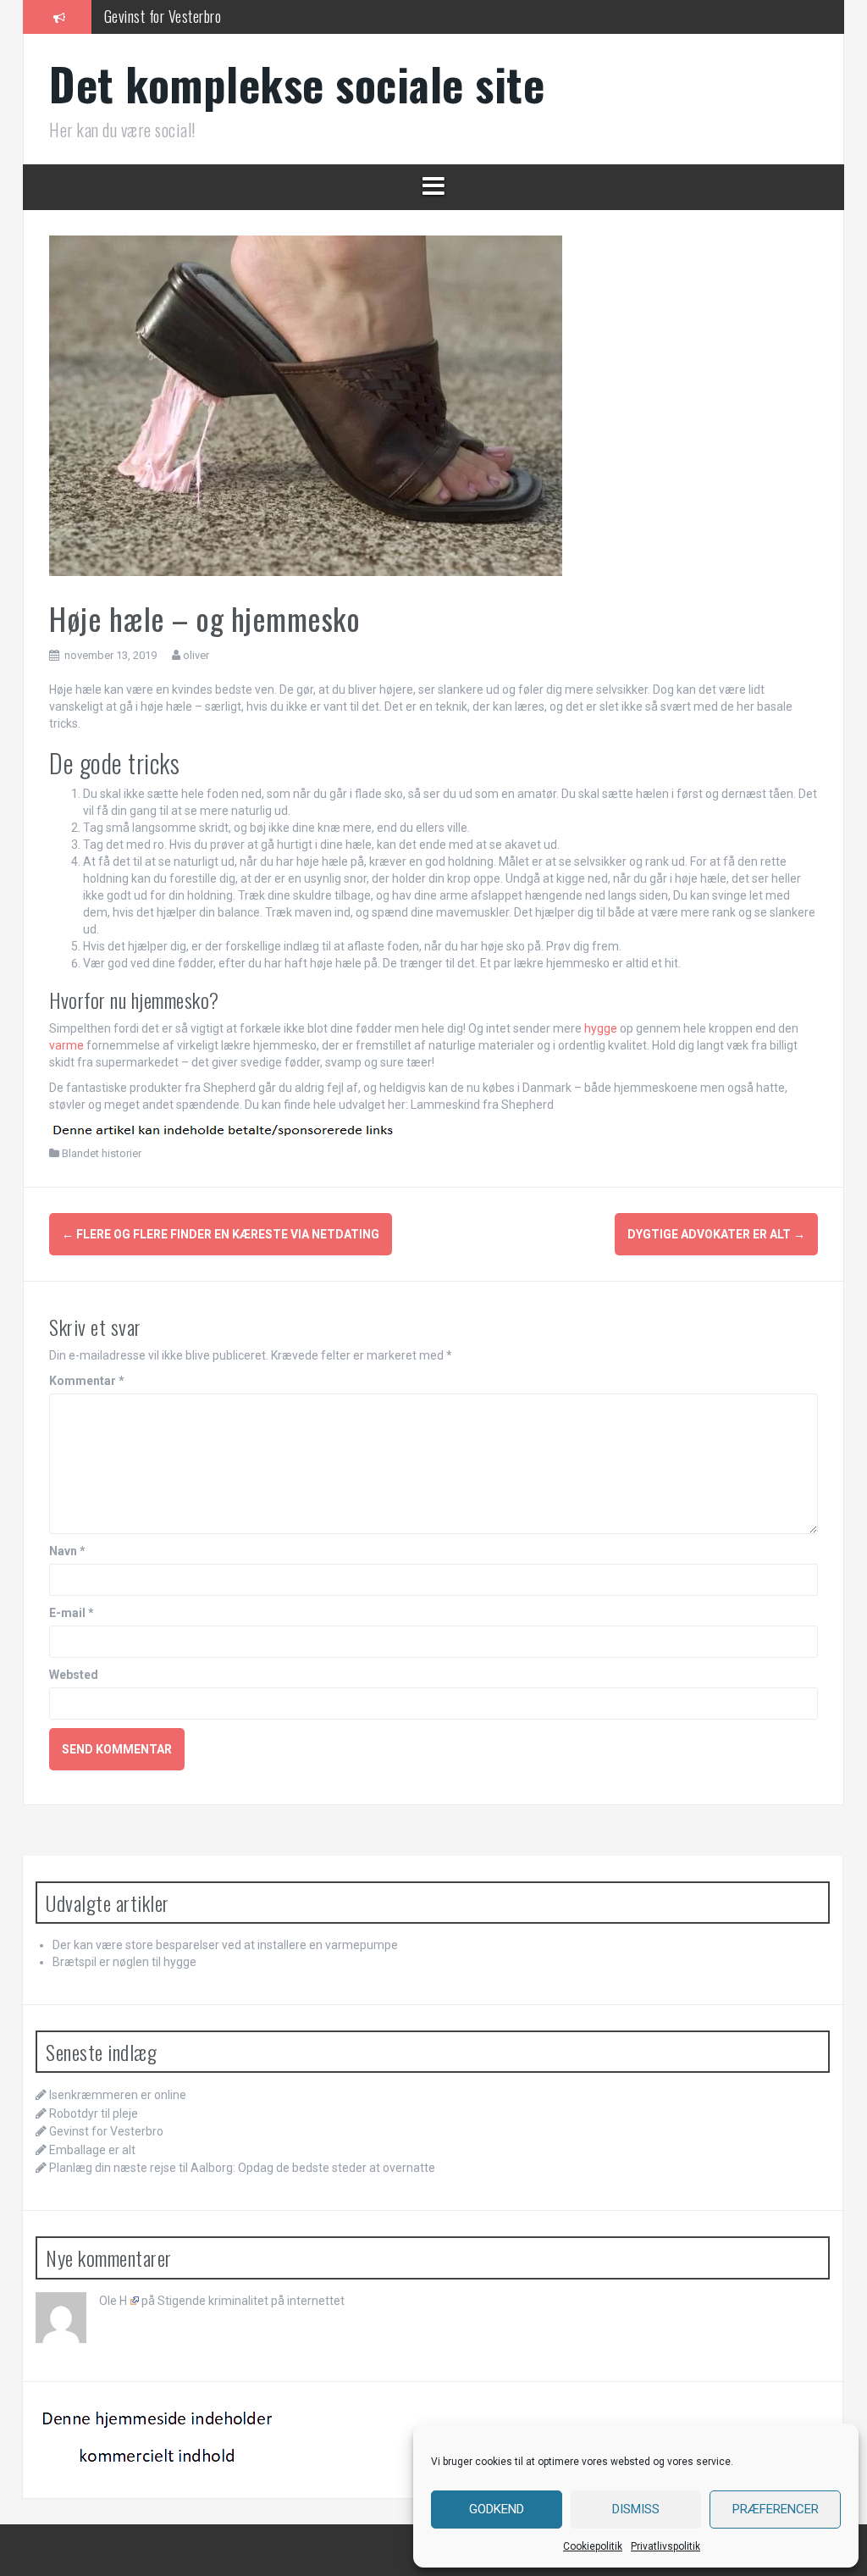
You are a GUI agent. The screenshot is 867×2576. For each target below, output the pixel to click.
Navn (67, 1551)
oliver (196, 655)
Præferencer (776, 2509)
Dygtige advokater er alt (716, 1234)
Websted (74, 1675)
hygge (601, 1028)
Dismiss (636, 2509)
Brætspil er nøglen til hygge (124, 1962)
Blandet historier (102, 1153)
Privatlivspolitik (665, 2546)
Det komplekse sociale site (297, 83)
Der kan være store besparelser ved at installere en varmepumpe (225, 1945)
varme (66, 1045)
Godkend (497, 2509)
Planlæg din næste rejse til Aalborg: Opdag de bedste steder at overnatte (242, 2168)
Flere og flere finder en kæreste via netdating (221, 1234)
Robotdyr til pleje (94, 2113)
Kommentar (87, 1381)
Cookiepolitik (593, 2546)
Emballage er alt (92, 2150)
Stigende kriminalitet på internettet (251, 2301)
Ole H (113, 2301)
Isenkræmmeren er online (118, 2095)
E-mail (72, 1613)
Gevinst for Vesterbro (163, 16)
